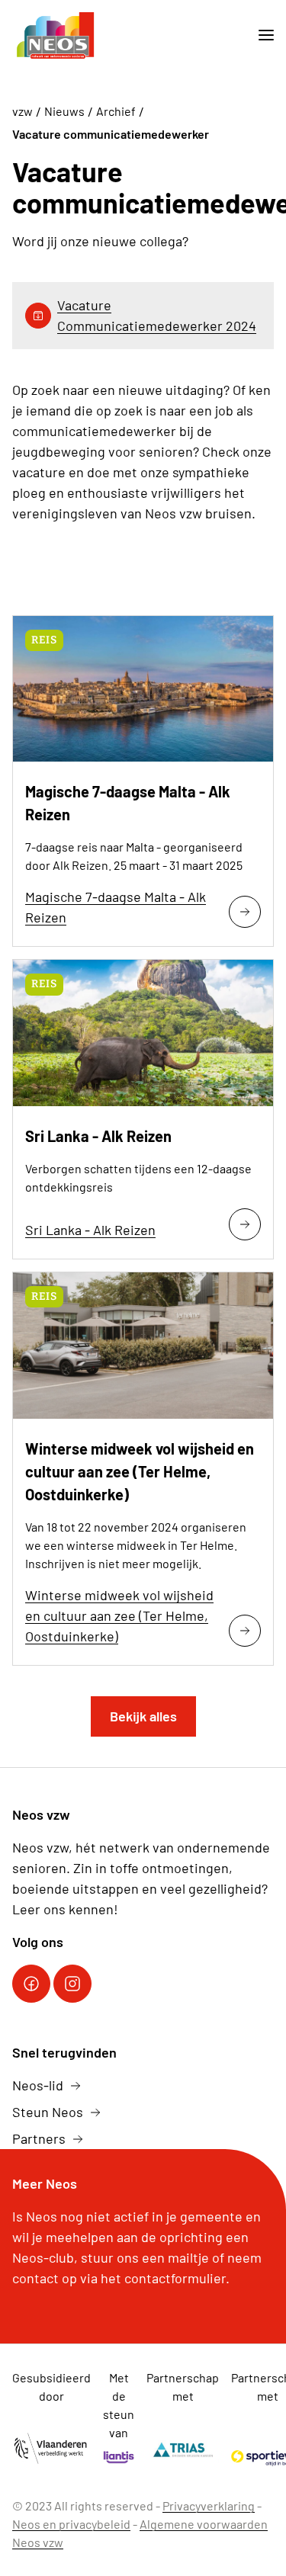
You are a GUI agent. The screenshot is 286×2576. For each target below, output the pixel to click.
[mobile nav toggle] (260, 35)
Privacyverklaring (209, 2505)
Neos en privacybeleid (71, 2524)
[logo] (56, 35)
